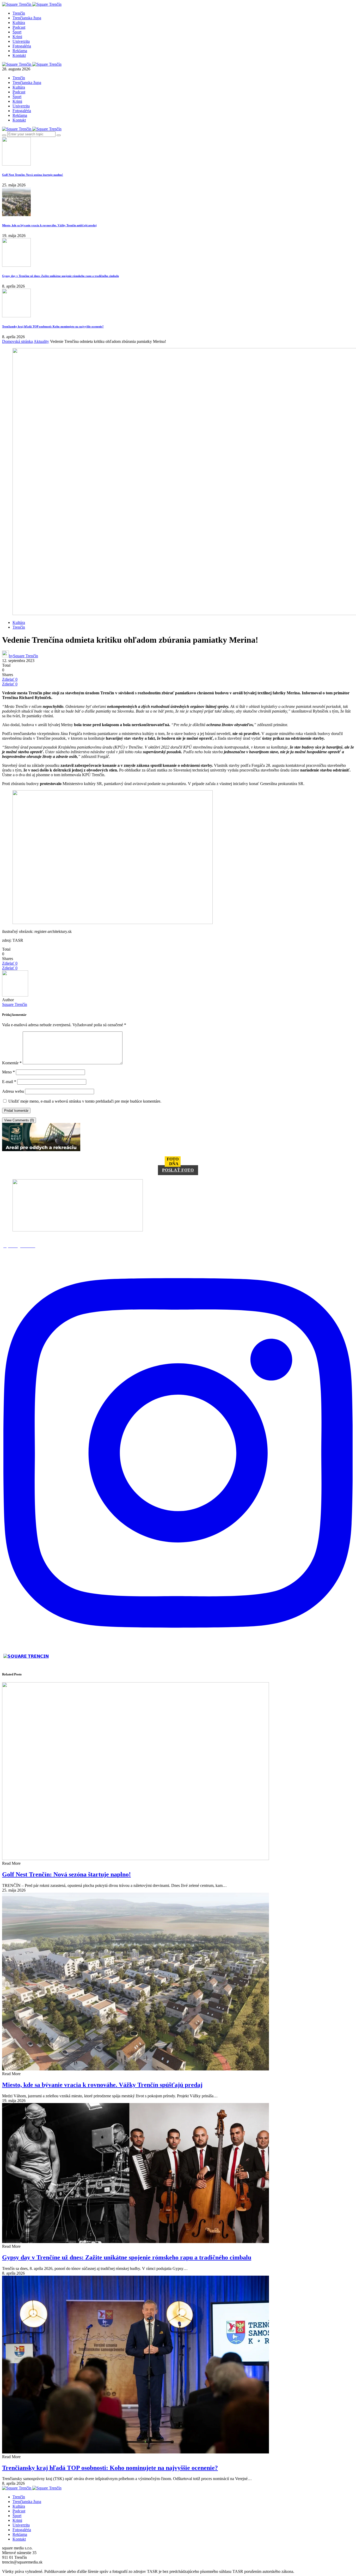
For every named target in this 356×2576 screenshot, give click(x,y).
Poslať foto (178, 1170)
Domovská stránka (17, 341)
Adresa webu (13, 1091)
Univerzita (21, 41)
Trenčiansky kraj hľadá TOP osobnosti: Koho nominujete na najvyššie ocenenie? (53, 326)
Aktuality (41, 341)
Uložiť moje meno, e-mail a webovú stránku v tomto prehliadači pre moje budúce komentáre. (85, 1101)
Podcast (19, 27)
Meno (8, 1072)
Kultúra (19, 23)
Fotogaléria (22, 46)
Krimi (17, 37)
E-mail (9, 1082)
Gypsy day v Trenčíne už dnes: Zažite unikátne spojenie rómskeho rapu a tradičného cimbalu (60, 276)
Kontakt (19, 55)
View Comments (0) (19, 1120)
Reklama (20, 51)
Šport (17, 32)
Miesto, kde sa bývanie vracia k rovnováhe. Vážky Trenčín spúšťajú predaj (49, 225)
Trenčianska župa (27, 18)
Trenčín (19, 13)
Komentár (12, 1063)
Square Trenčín (15, 1004)
